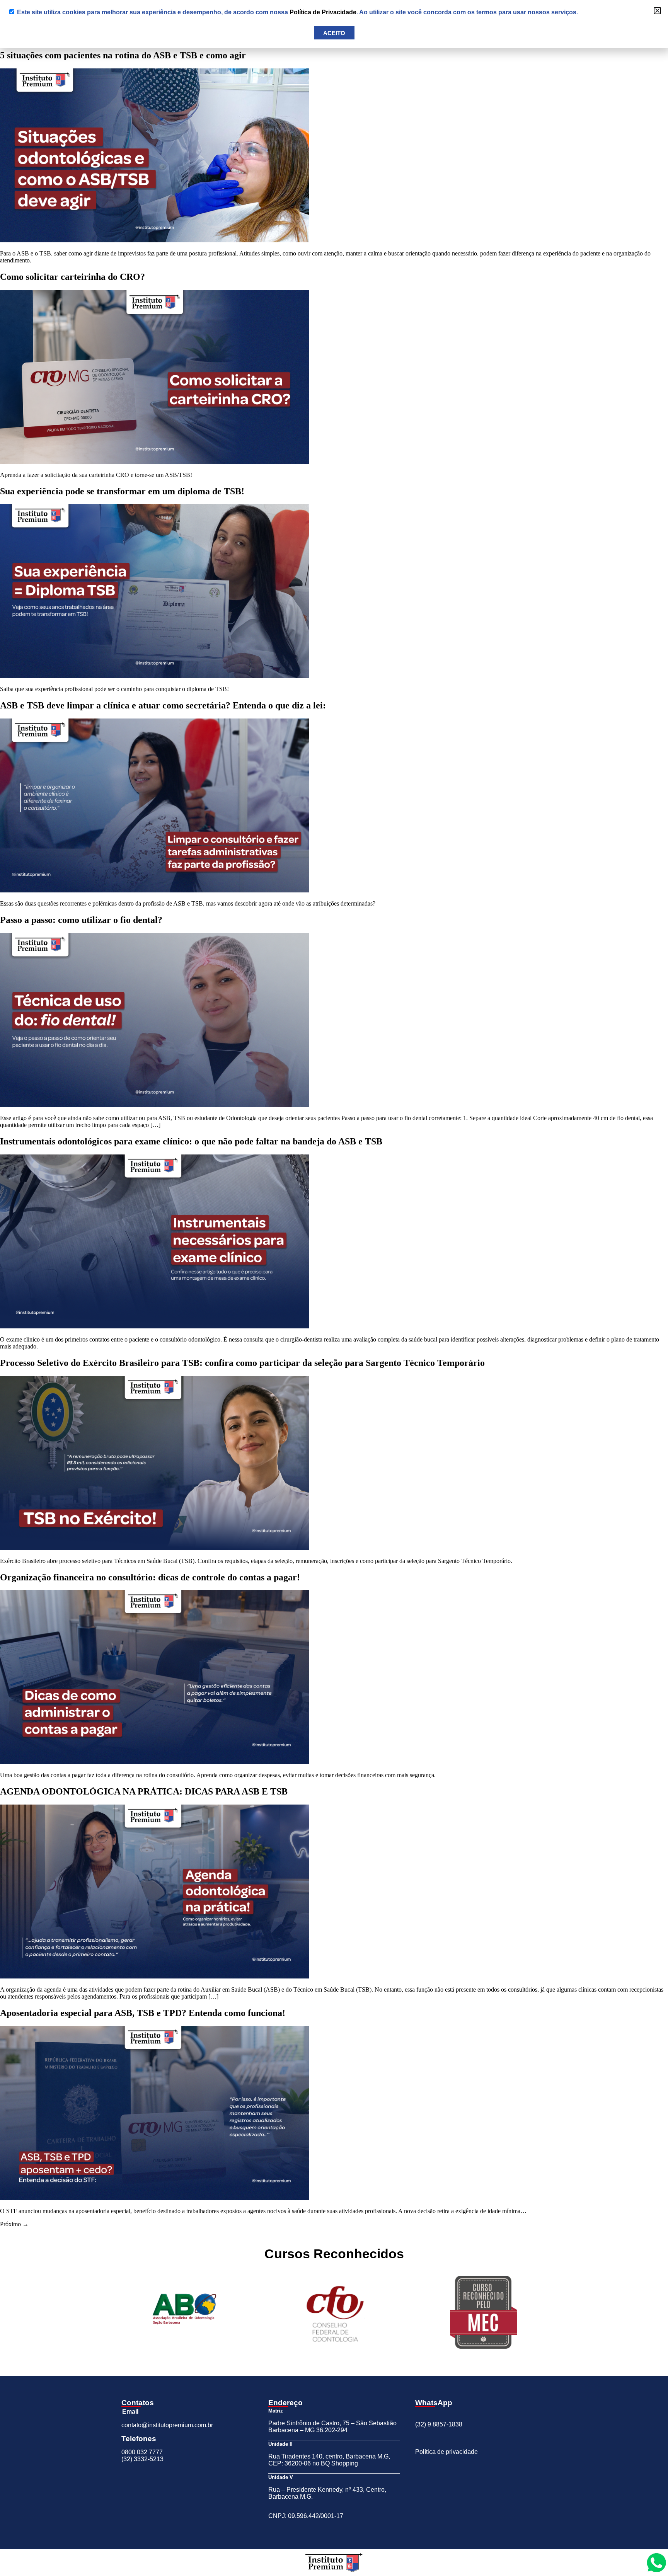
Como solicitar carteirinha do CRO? (72, 277)
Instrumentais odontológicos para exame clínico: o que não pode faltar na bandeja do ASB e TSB (191, 1141)
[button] (657, 11)
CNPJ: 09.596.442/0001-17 (306, 2516)
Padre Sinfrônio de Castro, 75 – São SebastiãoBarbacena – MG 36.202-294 (332, 2427)
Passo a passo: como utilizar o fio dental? (81, 920)
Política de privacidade (446, 2452)
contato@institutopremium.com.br (167, 2425)
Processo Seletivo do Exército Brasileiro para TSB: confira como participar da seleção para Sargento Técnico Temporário (242, 1363)
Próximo (14, 2224)
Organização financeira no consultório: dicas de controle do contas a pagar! (150, 1577)
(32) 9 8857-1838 (439, 2424)
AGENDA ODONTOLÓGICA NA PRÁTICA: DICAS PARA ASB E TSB (144, 1791)
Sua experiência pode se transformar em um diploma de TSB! (122, 491)
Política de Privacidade (323, 12)
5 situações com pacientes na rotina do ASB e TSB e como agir (123, 55)
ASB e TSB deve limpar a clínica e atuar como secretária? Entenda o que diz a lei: (163, 705)
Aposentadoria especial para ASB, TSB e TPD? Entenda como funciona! (143, 2013)
